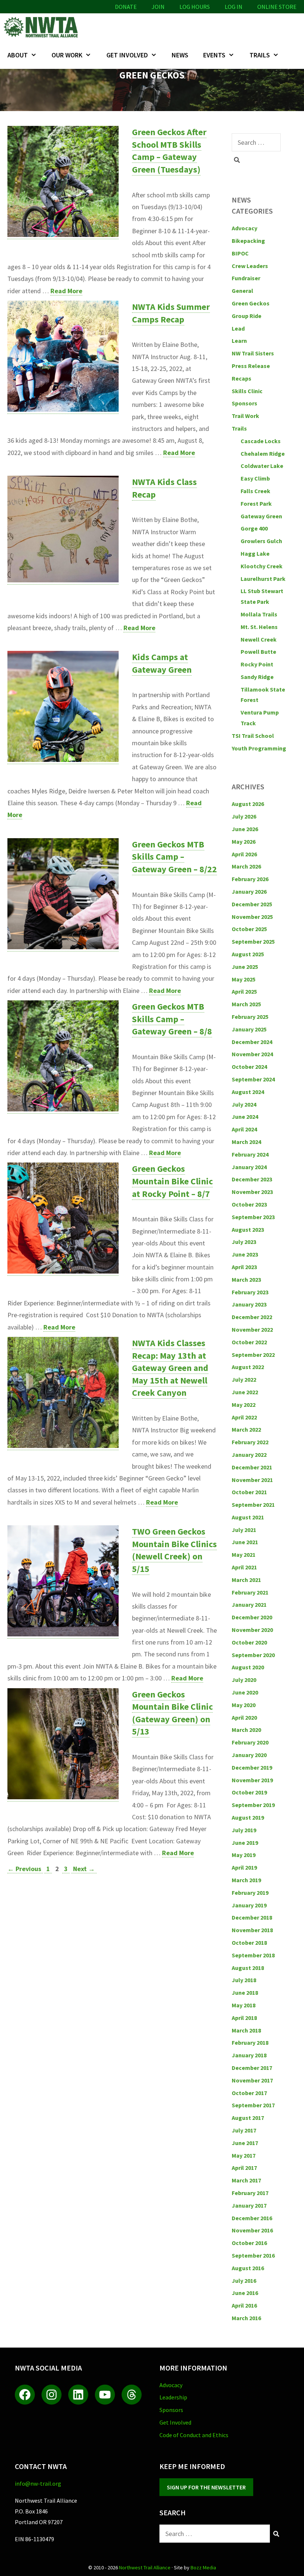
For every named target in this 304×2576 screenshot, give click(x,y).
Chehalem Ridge (263, 454)
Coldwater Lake (262, 466)
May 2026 (244, 842)
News (180, 55)
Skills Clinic (247, 391)
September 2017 (253, 2105)
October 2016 (249, 2243)
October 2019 (249, 1792)
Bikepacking (248, 241)
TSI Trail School (253, 736)
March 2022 (246, 1429)
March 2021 (246, 1580)
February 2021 (250, 1592)
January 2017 (249, 2205)
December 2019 (252, 1767)
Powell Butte (258, 652)
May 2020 (244, 1705)
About (18, 55)
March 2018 (246, 2030)
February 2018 (250, 2043)
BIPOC (240, 253)
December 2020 (252, 1617)
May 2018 (244, 2005)
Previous (24, 1869)
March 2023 (246, 1279)
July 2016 (244, 2281)
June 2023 (245, 1254)
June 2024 (245, 1117)
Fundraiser (246, 278)
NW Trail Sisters (253, 353)
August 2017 (248, 2118)
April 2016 (244, 2305)
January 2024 (249, 1167)
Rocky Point (257, 664)
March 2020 (246, 1730)
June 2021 (245, 1542)
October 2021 (249, 1492)
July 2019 (244, 1830)
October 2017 (249, 2093)
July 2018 (244, 1980)
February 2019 (250, 1893)
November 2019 (252, 1780)
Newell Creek (259, 639)
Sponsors (244, 403)
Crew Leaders (250, 266)
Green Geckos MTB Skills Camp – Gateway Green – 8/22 (174, 857)
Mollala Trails (259, 614)
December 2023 (252, 1179)
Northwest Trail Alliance (145, 2567)
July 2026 (244, 816)
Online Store (277, 7)
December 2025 (252, 904)
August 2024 (248, 1092)
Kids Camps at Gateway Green (162, 663)
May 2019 (244, 1855)
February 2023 (250, 1292)
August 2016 (248, 2268)
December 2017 (252, 2068)
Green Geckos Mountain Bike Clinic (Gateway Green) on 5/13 (172, 1713)
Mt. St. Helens (259, 627)
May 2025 (244, 979)
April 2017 (244, 2168)
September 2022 (253, 1355)
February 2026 (250, 879)
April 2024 (244, 1129)
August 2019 (248, 1817)
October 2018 (249, 1943)
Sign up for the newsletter (206, 2487)
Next (84, 1869)
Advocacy (244, 228)
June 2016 (245, 2293)
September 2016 (253, 2255)
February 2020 (250, 1742)
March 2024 (246, 1142)
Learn (239, 341)
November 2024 (252, 1054)
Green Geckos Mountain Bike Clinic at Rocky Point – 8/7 (172, 1181)
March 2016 (246, 2318)
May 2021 (244, 1555)
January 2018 (249, 2055)
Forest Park (256, 504)
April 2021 (244, 1567)
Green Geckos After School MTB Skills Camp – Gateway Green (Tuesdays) (169, 151)
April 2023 (244, 1267)
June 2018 (245, 1993)
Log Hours (195, 7)
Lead (238, 328)
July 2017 (244, 2130)
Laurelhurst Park (263, 579)
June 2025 (245, 967)
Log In (234, 7)
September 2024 (253, 1079)
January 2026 (249, 891)
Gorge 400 (254, 528)
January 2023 (249, 1304)
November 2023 (252, 1192)
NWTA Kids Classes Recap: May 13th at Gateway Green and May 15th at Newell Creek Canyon (170, 1368)
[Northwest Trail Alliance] (43, 27)
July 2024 (244, 1104)
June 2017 (245, 2143)
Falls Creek (255, 491)
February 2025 (250, 1017)
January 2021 (249, 1605)
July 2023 (244, 1242)
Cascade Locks (261, 441)
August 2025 (248, 954)
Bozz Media (203, 2567)
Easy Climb (255, 478)
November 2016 (252, 2230)
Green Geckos (251, 303)
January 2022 (249, 1455)
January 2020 (249, 1755)
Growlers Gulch (261, 541)
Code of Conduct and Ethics (194, 2435)
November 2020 (252, 1630)
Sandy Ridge (257, 677)
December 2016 (252, 2218)
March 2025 (246, 1004)
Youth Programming (259, 748)
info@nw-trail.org (38, 2483)
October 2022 (249, 1342)
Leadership (173, 2397)
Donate (126, 7)
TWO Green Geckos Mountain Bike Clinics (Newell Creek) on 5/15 (174, 1550)
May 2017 (244, 2155)
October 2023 (249, 1204)
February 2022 (250, 1442)
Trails (260, 55)
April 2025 (244, 991)
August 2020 (248, 1667)
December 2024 (252, 1042)
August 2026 (248, 804)
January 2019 (249, 1905)
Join (158, 7)
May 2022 (244, 1405)
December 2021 (252, 1467)
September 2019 (253, 1805)
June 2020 (245, 1692)
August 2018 (248, 1968)
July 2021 (244, 1530)
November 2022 (252, 1329)
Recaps (242, 378)
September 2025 (253, 941)
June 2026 (245, 829)
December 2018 (252, 1917)
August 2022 (248, 1367)
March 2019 (246, 1880)
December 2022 (252, 1317)
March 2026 (246, 866)
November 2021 (252, 1480)
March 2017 (246, 2180)
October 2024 (249, 1067)
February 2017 (250, 2193)
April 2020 (244, 1717)
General (242, 291)
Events (214, 55)
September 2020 (253, 1655)
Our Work (67, 55)
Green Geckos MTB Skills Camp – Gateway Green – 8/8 (172, 1019)
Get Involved (127, 55)
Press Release (251, 366)
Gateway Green (261, 516)
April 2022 (244, 1417)
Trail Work (245, 416)
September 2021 (253, 1505)
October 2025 (249, 929)
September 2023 (253, 1217)
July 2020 (244, 1680)
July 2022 (244, 1379)
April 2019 (244, 1867)
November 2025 (252, 917)
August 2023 (248, 1230)
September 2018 (253, 1955)
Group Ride (247, 316)
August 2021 (248, 1517)
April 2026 (244, 854)
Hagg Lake (255, 553)
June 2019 (245, 1843)
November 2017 (252, 2080)
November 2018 (252, 1930)
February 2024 (250, 1154)
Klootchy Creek (262, 566)
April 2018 (244, 2018)
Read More (66, 291)
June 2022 (245, 1392)
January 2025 (249, 1029)
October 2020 (249, 1642)
